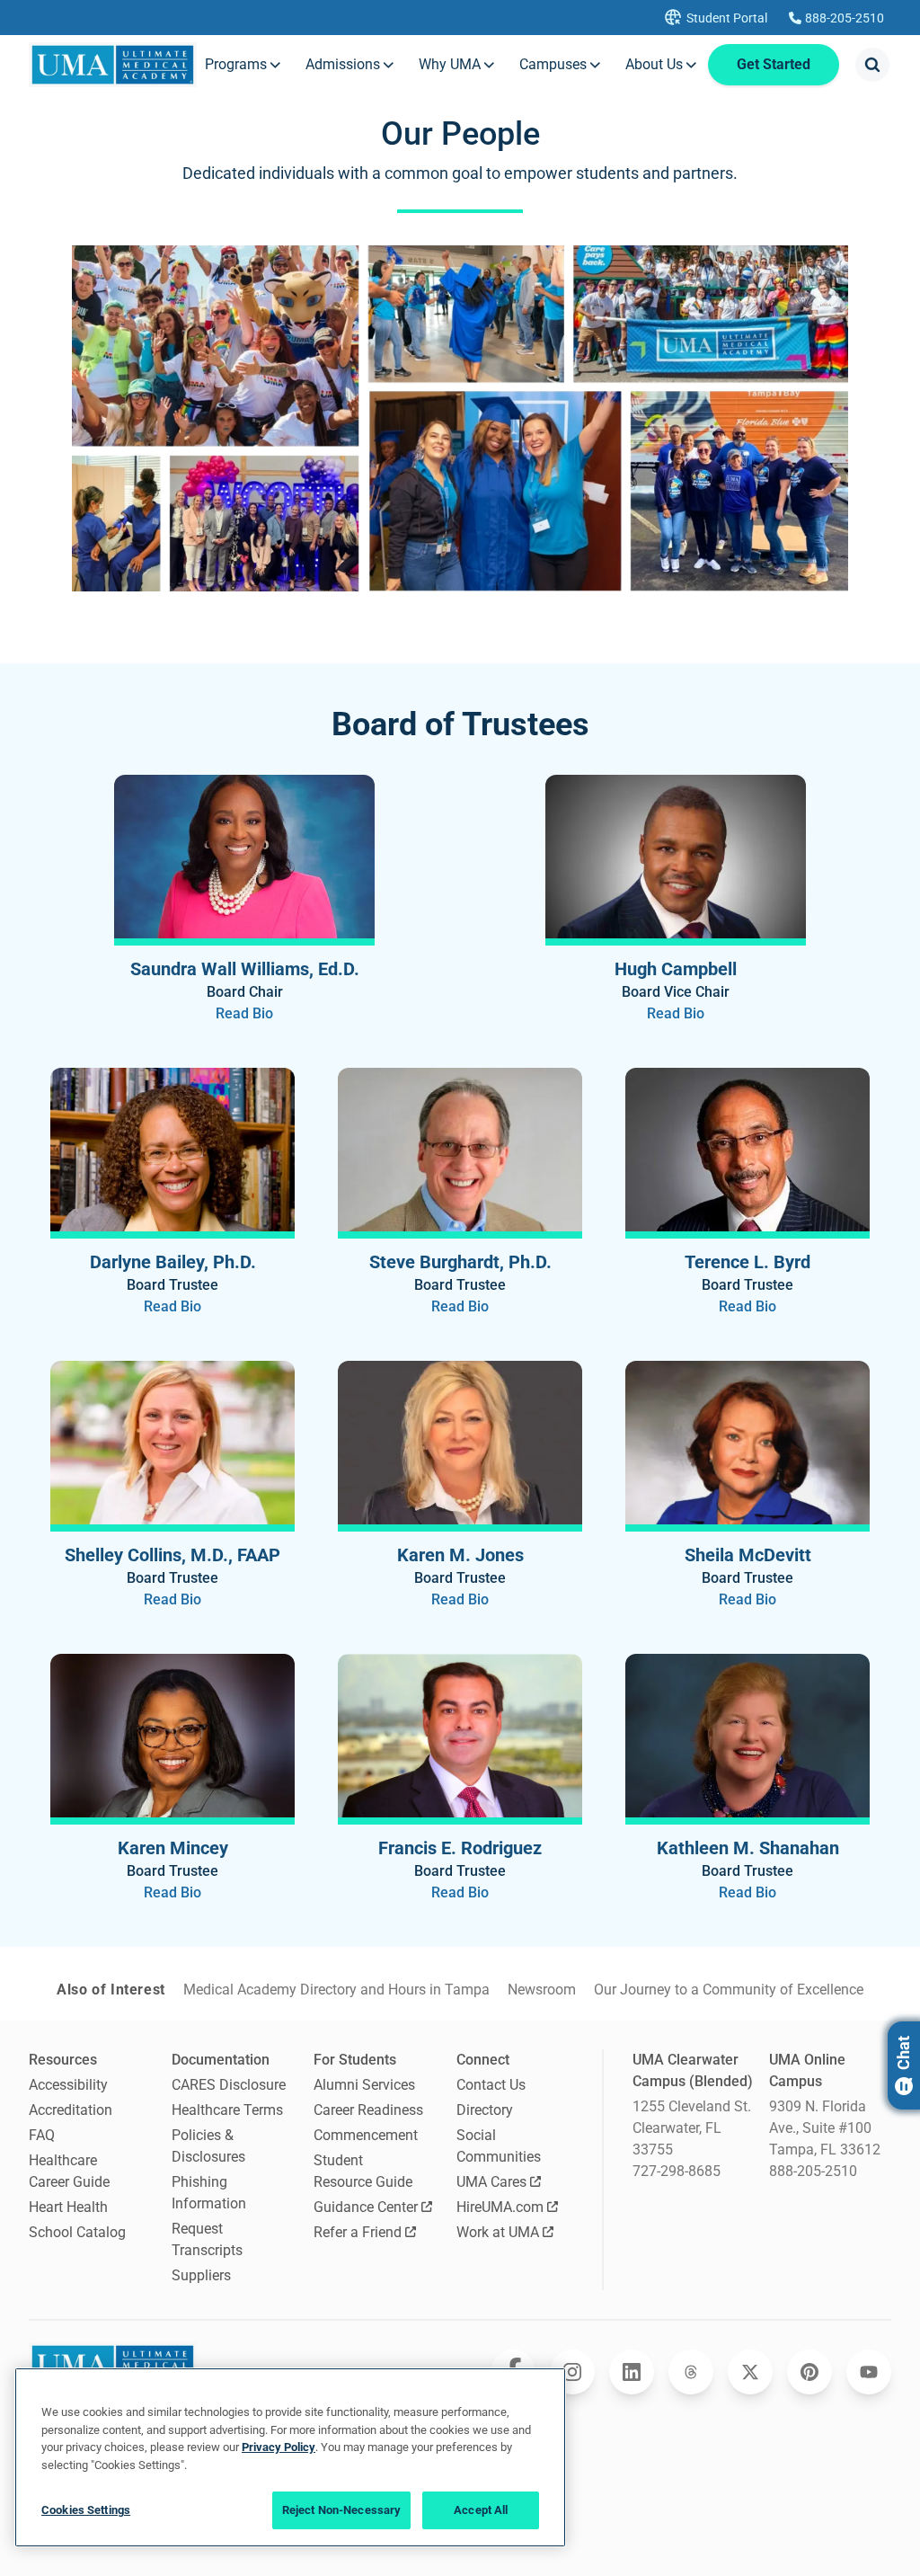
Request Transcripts (207, 2239)
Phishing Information (209, 2193)
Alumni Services (364, 2085)
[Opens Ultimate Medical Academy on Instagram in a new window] (572, 2372)
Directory (485, 2110)
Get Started (774, 64)
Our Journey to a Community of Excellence (729, 1990)
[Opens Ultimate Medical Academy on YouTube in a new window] (869, 2372)
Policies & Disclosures (208, 2146)
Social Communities (499, 2146)
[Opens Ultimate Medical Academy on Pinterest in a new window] (809, 2372)
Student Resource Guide (363, 2171)
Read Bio (244, 1013)
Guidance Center (366, 2207)
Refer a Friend (358, 2232)
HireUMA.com (500, 2207)
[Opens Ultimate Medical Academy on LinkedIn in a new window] (632, 2372)
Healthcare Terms (227, 2110)
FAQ (42, 2135)
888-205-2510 (813, 2171)
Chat (903, 2053)
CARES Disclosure (229, 2085)
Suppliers (201, 2275)
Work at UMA (498, 2232)
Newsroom (542, 1990)
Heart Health (68, 2207)
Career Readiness (368, 2110)
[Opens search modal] (872, 65)
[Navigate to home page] (113, 65)
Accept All (481, 2510)
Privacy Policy (279, 2447)
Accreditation (71, 2110)
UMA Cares (491, 2182)
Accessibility (68, 2085)
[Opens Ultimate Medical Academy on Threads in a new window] (691, 2372)
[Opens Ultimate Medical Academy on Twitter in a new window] (750, 2372)
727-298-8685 (677, 2171)
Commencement (366, 2135)
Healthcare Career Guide (69, 2171)
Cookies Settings (86, 2510)
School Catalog (77, 2232)
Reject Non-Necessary (342, 2510)
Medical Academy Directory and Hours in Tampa (336, 1990)
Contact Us (491, 2085)
